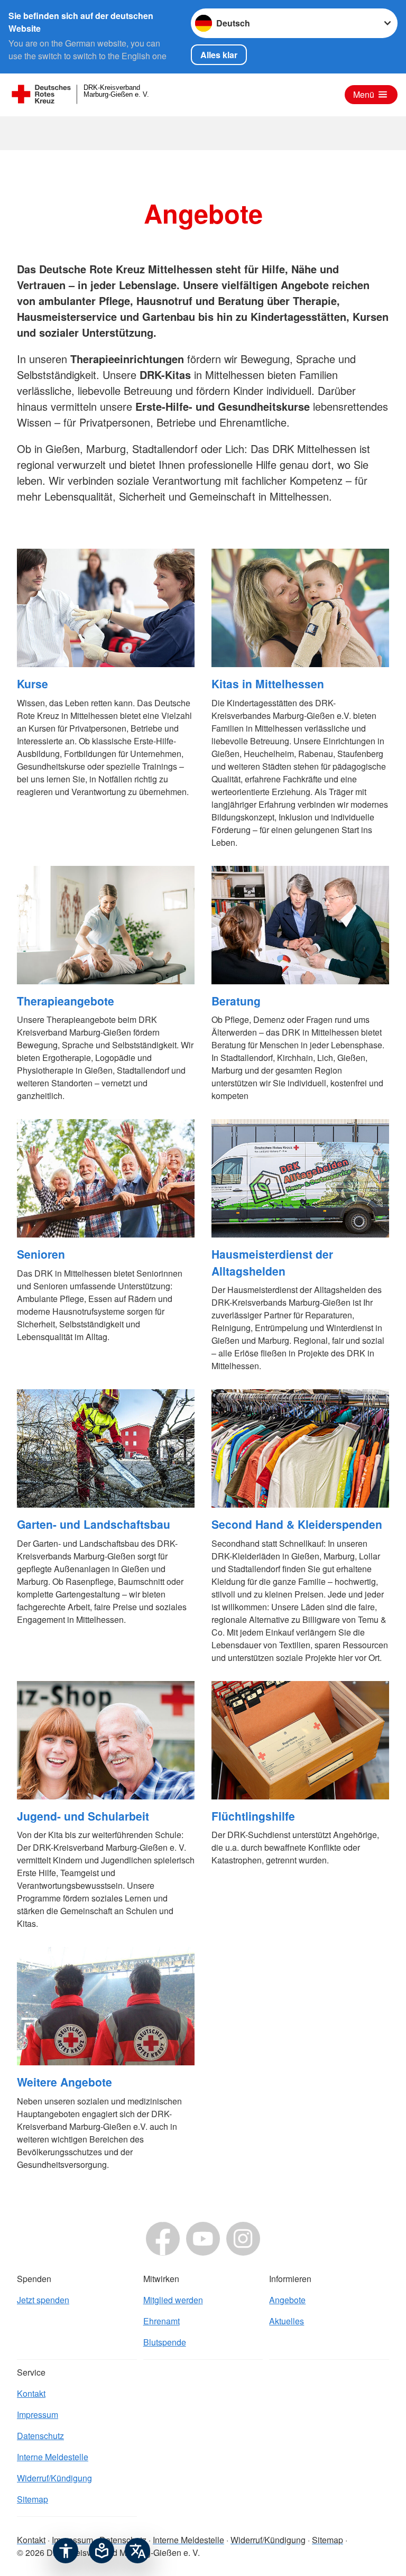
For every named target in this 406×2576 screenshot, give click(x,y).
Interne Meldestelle (53, 2457)
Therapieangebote (66, 1001)
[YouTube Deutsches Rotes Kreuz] (203, 2239)
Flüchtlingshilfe (253, 1816)
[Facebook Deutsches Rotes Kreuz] (163, 2239)
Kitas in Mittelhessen (268, 684)
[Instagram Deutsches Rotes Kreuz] (243, 2239)
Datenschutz (40, 2436)
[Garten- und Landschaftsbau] (106, 1448)
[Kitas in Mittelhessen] (300, 608)
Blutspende (165, 2342)
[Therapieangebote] (106, 925)
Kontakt (31, 2393)
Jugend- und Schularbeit (83, 1816)
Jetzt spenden (43, 2300)
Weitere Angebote (64, 2082)
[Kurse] (106, 608)
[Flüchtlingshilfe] (300, 1740)
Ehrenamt (162, 2321)
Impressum (38, 2415)
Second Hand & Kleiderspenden (297, 1524)
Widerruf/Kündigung (54, 2478)
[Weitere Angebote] (106, 2006)
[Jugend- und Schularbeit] (106, 1740)
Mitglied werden (173, 2300)
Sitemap (33, 2499)
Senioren (41, 1254)
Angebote (287, 2300)
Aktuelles (287, 2321)
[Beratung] (300, 925)
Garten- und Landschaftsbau (94, 1524)
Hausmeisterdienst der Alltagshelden (272, 1262)
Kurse (33, 684)
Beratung (236, 1001)
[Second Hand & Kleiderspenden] (300, 1448)
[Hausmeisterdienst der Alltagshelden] (300, 1178)
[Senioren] (106, 1178)
